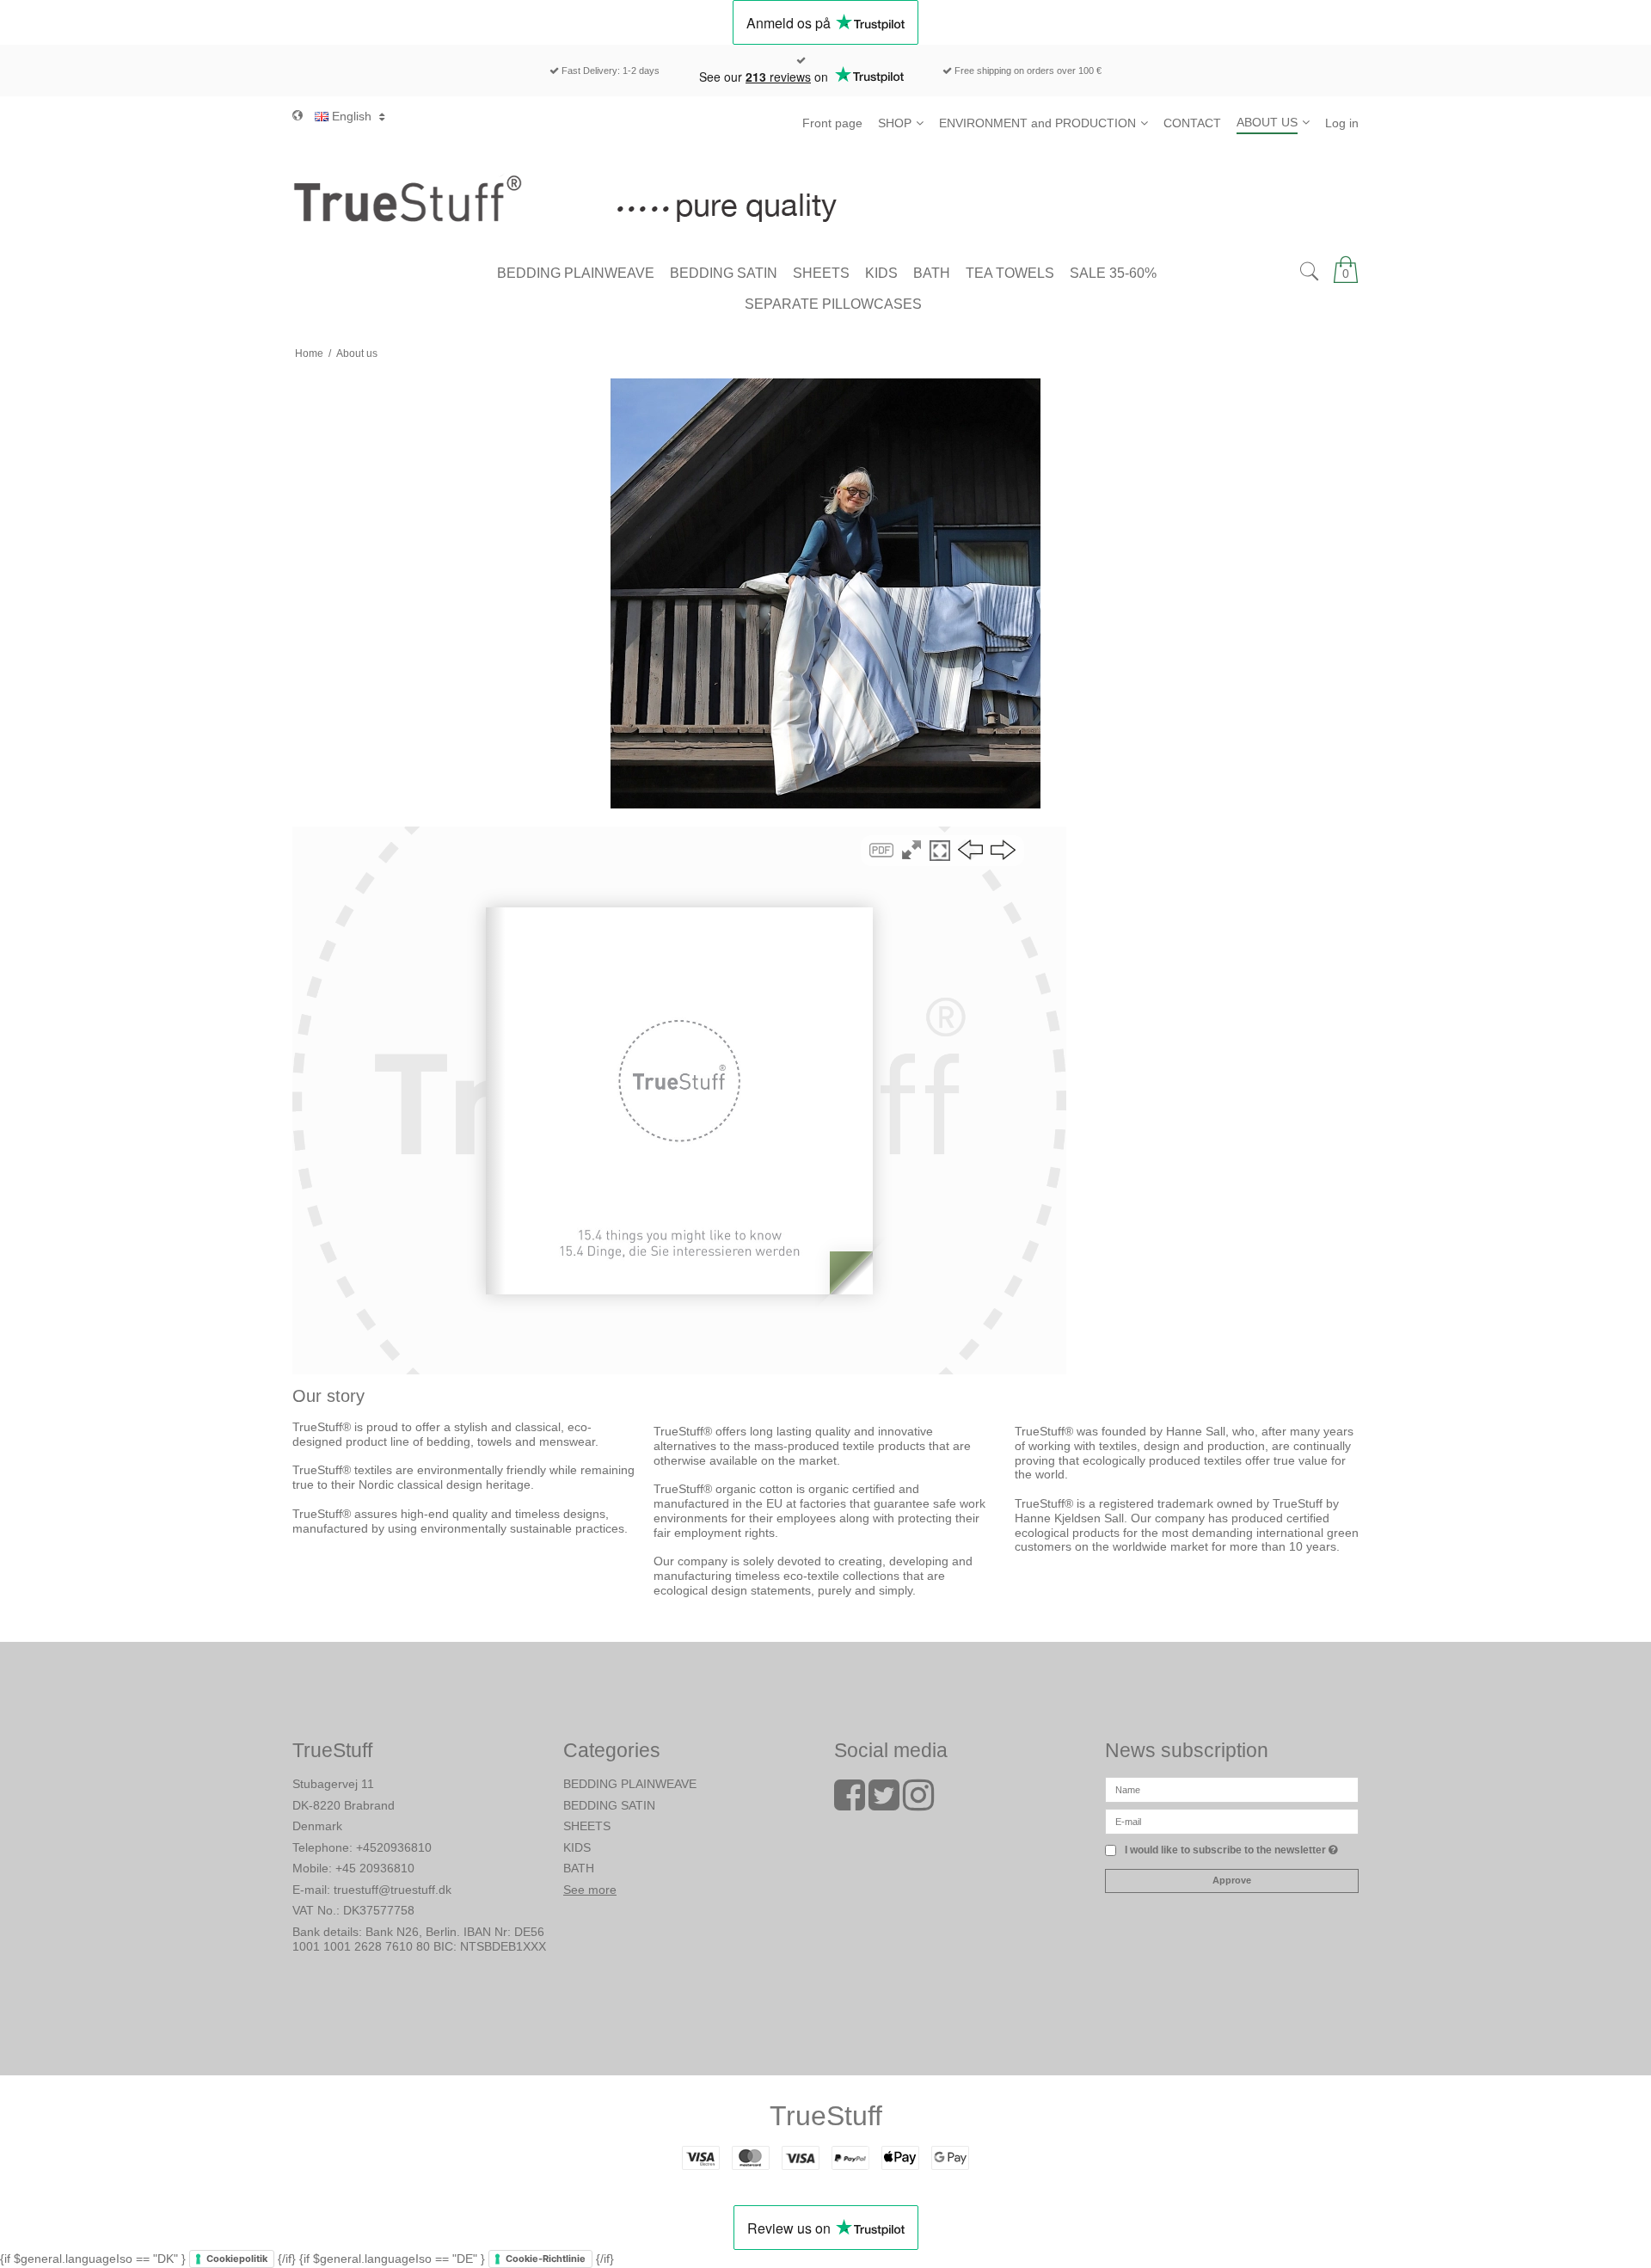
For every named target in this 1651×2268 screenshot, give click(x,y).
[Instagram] (918, 1804)
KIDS (577, 1847)
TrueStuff (826, 2116)
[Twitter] (884, 1804)
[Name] (1232, 1789)
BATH (579, 1868)
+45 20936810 (375, 1868)
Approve (1232, 1880)
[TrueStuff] (825, 198)
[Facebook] (850, 1804)
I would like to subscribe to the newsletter (1231, 1850)
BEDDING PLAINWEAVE (630, 1784)
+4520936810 (394, 1847)
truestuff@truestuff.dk (393, 1890)
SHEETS (587, 1826)
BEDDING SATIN (609, 1805)
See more (590, 1890)
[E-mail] (1232, 1821)
